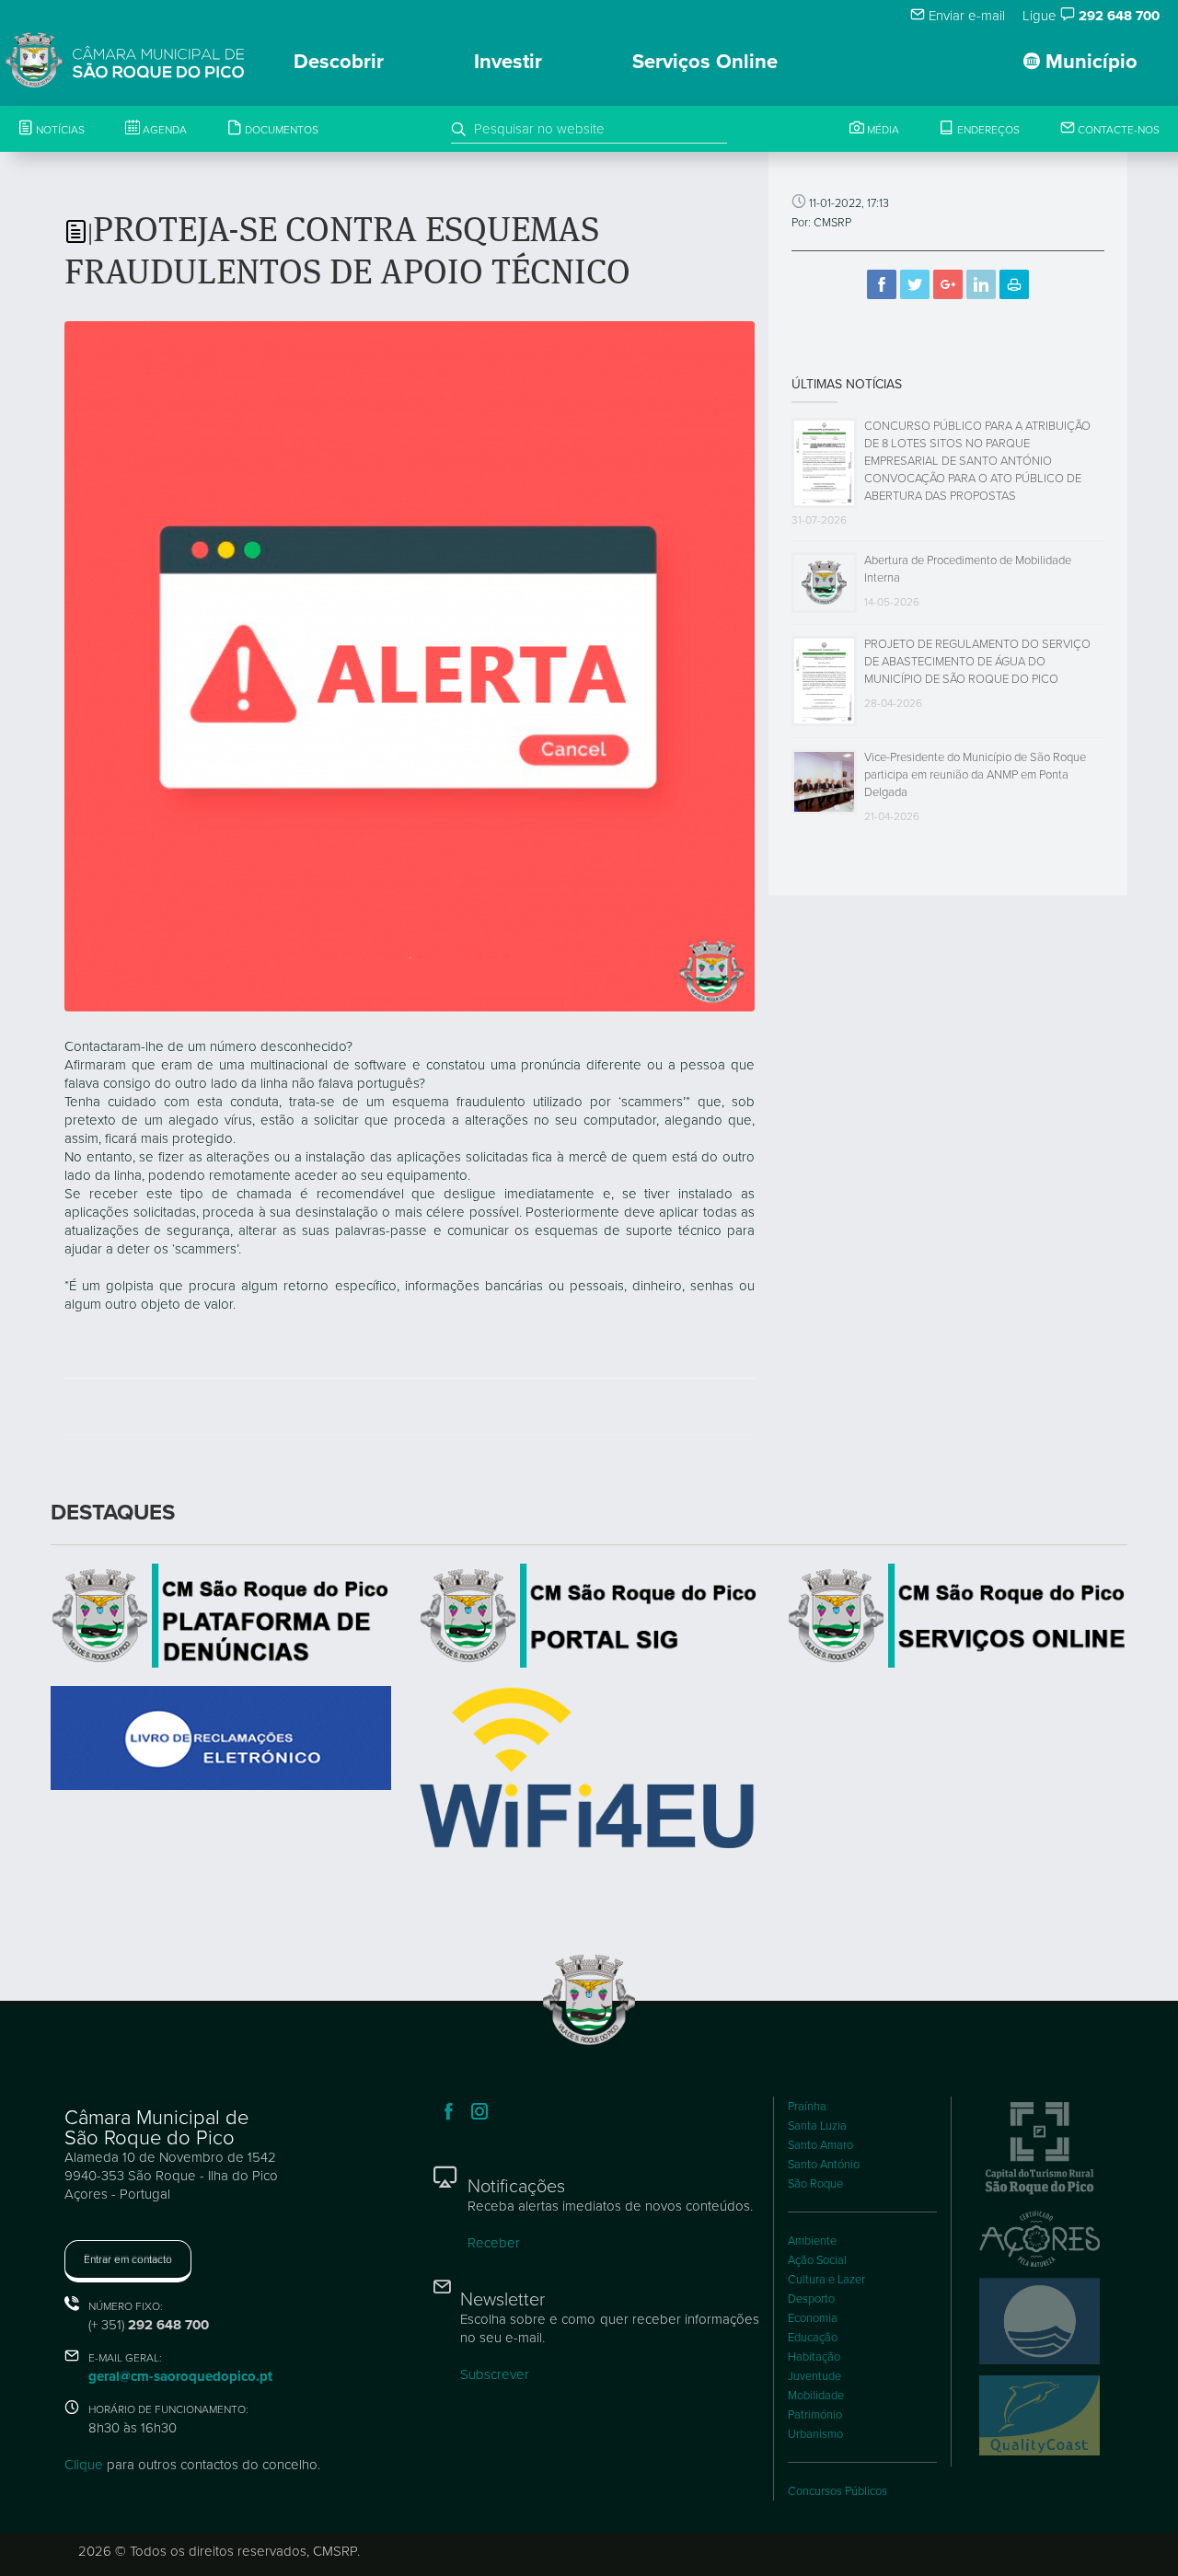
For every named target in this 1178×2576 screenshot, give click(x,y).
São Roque (815, 2184)
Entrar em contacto (128, 2259)
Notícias (59, 130)
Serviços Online (705, 62)
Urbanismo (815, 2434)
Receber (494, 2243)
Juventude (814, 2376)
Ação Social (817, 2260)
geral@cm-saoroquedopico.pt (180, 2376)
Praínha (807, 2107)
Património (815, 2415)
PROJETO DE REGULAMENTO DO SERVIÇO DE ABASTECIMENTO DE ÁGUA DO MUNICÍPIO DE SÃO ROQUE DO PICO (977, 662)
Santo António (824, 2165)
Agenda (163, 130)
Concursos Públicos (837, 2491)
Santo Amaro (820, 2145)
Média (882, 130)
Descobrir (339, 62)
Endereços (987, 130)
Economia (813, 2318)
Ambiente (812, 2241)
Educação (813, 2338)
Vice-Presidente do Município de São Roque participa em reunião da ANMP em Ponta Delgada (975, 775)
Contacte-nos (1117, 130)
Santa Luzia (817, 2126)
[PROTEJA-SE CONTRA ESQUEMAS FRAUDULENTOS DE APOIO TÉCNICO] (410, 665)
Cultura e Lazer (826, 2280)
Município (1089, 62)
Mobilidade (816, 2396)
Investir (508, 62)
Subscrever (495, 2374)
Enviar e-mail (965, 16)
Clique (84, 2465)
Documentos (280, 130)
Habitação (814, 2357)
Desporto (811, 2299)
